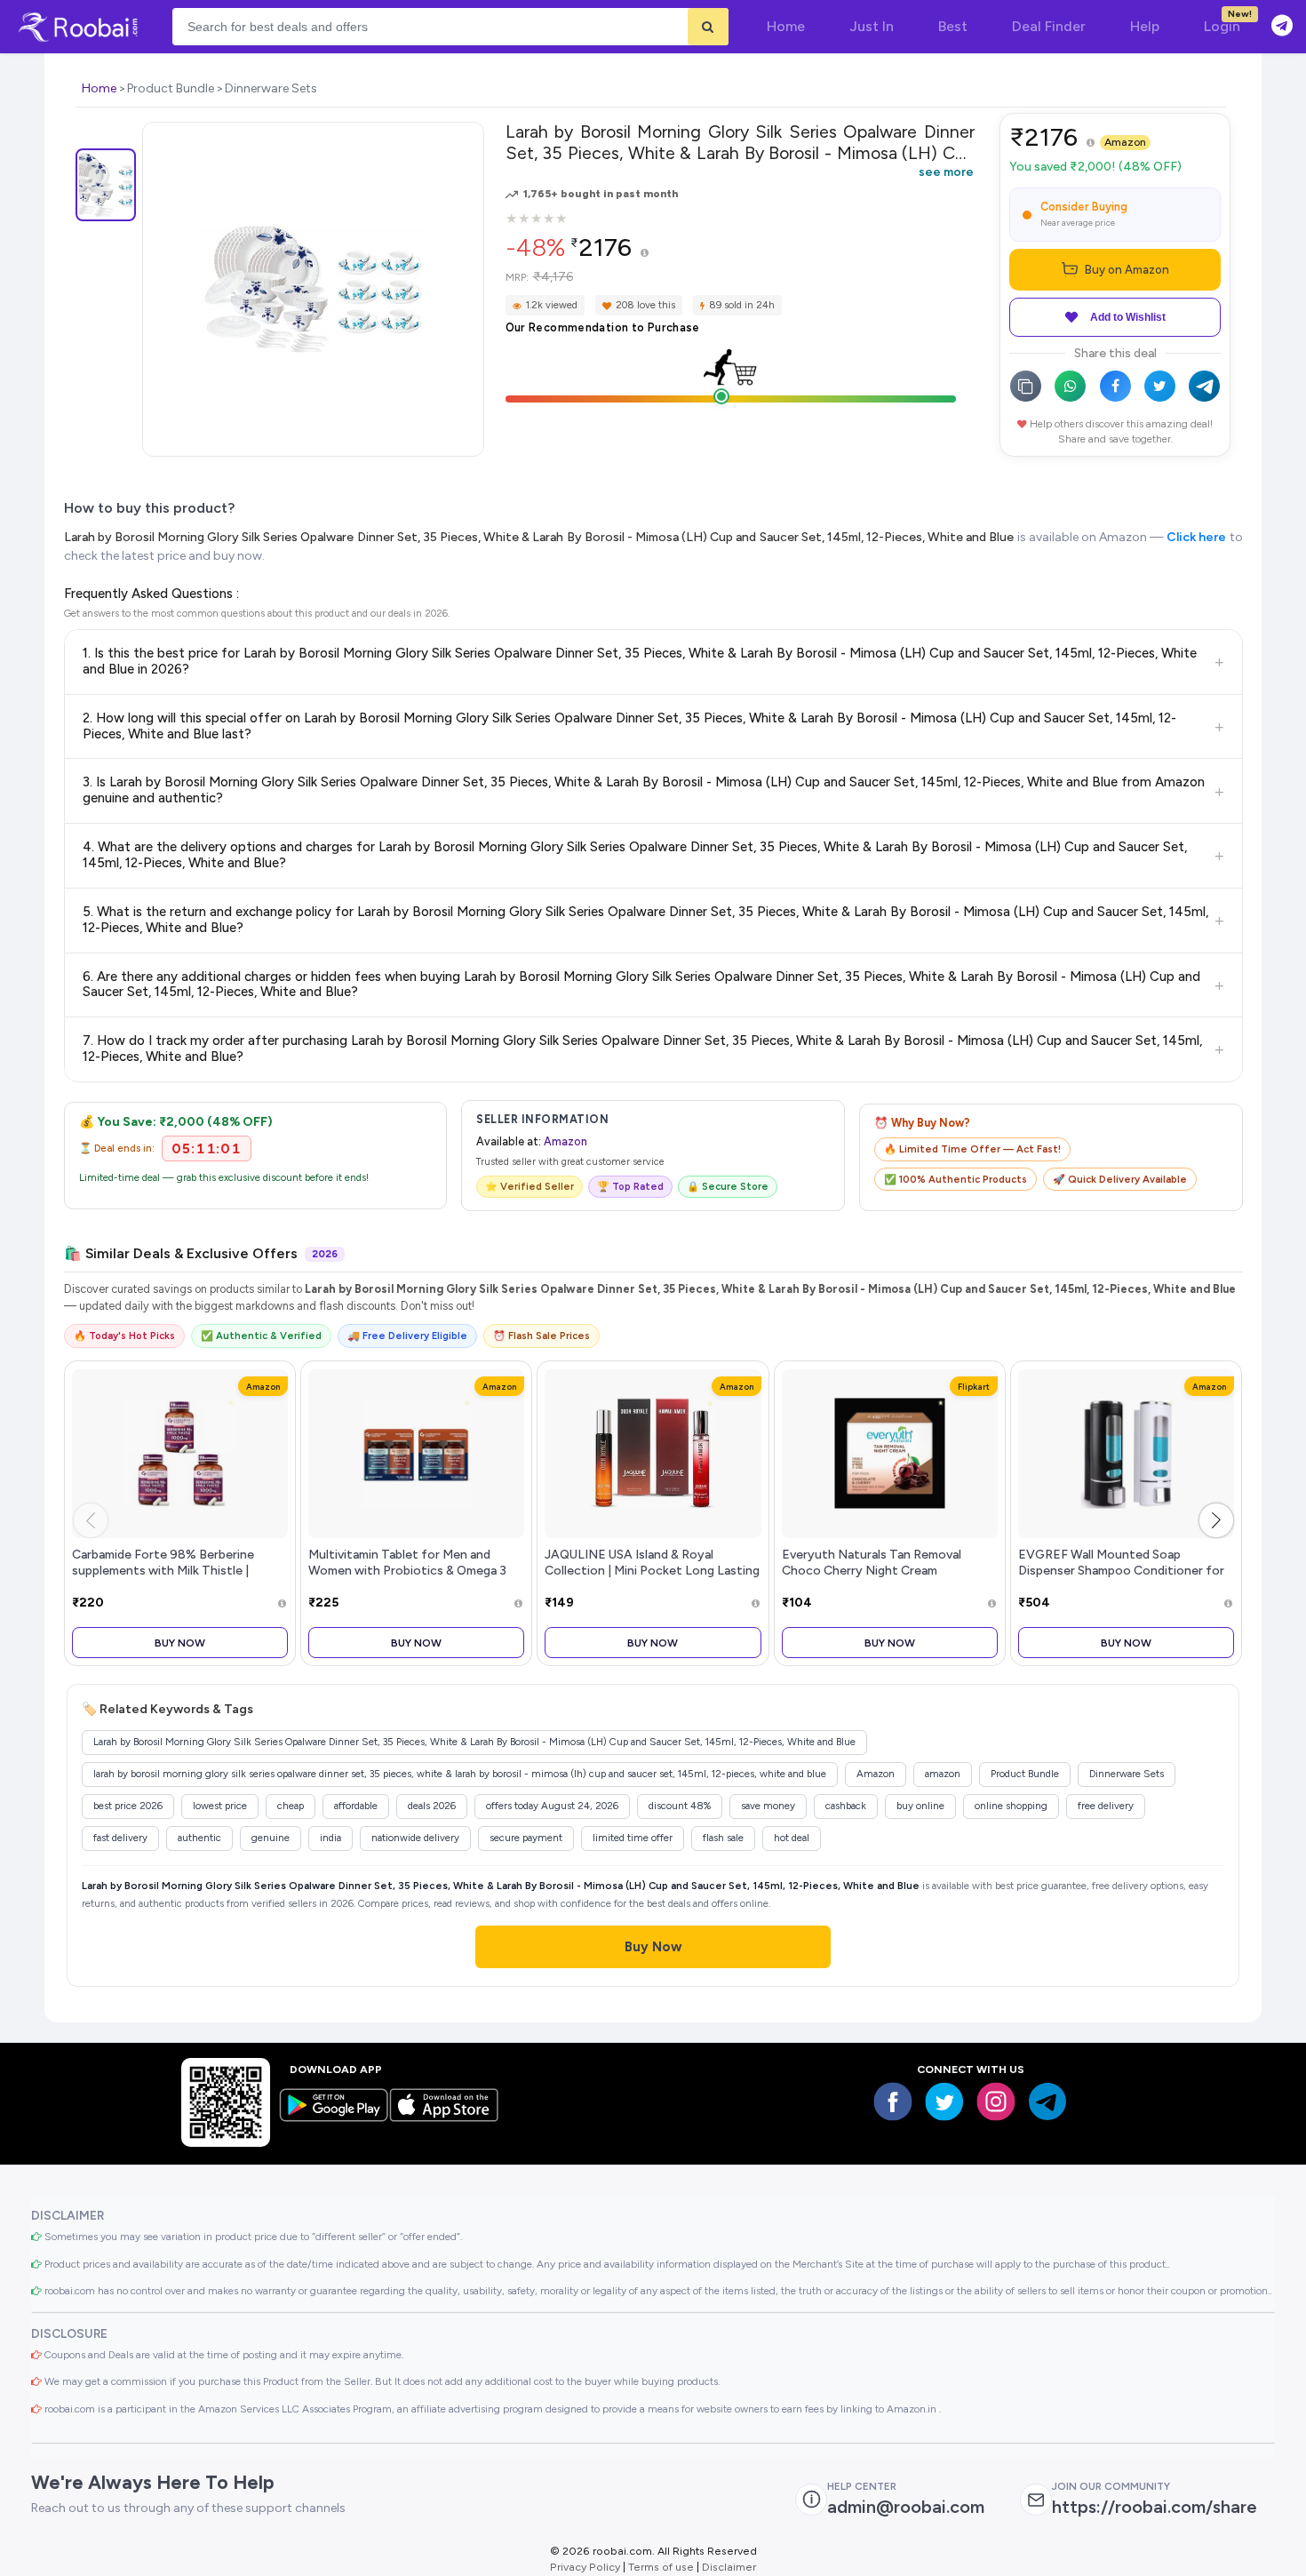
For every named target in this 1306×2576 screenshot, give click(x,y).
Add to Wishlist (1128, 317)
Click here (1196, 537)
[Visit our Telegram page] (1047, 2101)
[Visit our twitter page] (944, 2101)
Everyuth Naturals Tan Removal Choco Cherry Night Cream (872, 1562)
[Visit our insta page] (996, 2101)
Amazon (1125, 142)
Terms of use (661, 2567)
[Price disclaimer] (645, 254)
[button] (1216, 1520)
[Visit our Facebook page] (893, 2101)
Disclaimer (729, 2567)
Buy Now (180, 1643)
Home (99, 88)
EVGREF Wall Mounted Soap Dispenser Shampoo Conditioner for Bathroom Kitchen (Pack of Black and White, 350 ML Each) (1125, 1578)
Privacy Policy (585, 2567)
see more (946, 171)
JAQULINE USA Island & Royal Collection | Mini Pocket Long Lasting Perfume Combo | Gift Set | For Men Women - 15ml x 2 (652, 1578)
